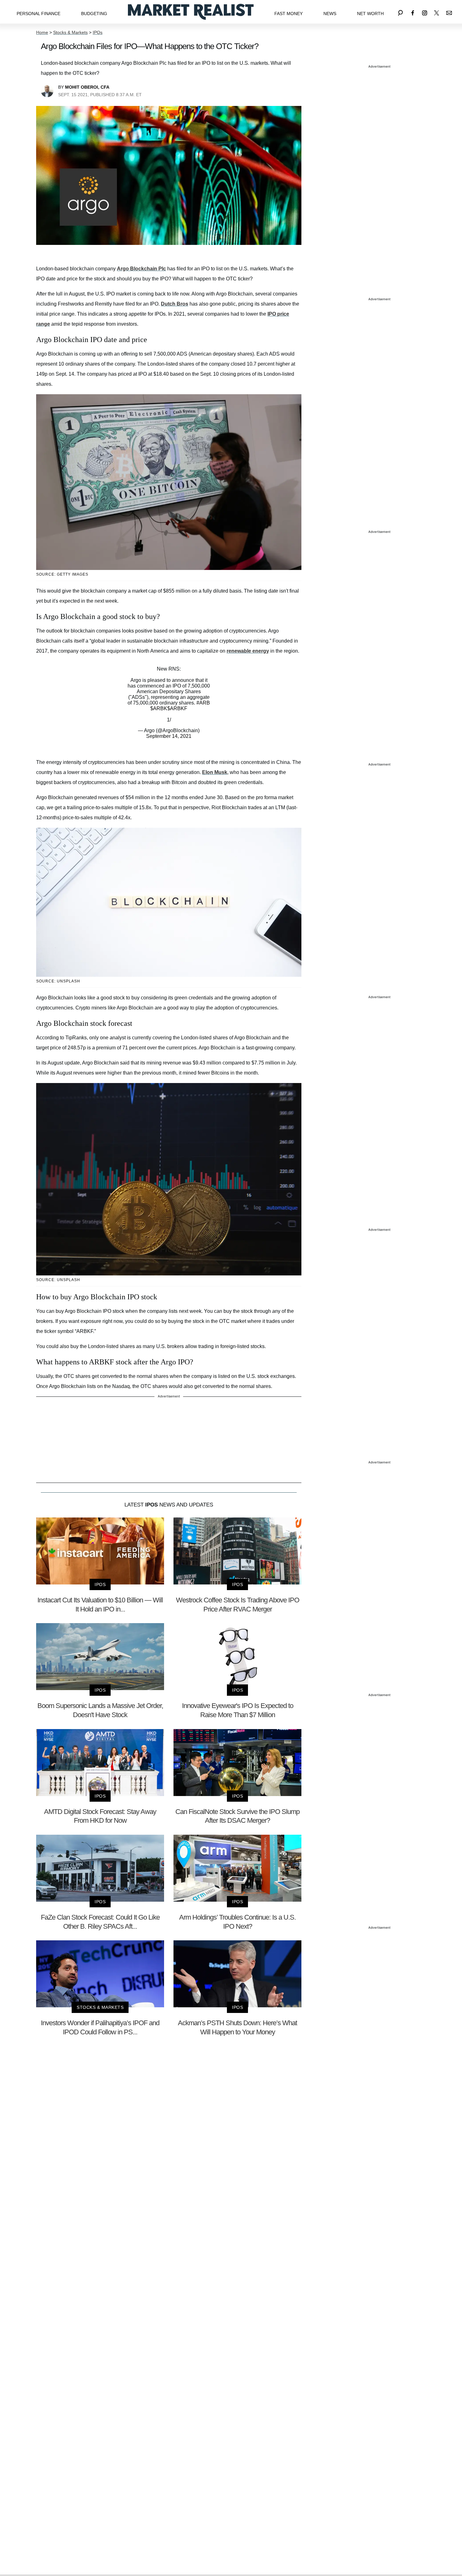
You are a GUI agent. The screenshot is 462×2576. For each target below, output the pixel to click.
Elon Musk (215, 772)
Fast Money (289, 14)
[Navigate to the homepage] (191, 12)
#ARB (203, 703)
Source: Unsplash (58, 981)
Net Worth (370, 14)
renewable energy (248, 651)
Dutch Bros (175, 304)
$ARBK (159, 708)
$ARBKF (177, 708)
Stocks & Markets (70, 32)
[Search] (400, 12)
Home (42, 32)
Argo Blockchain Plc (141, 269)
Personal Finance (38, 14)
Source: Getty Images (62, 574)
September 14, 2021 (169, 736)
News (330, 14)
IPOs (98, 32)
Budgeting (94, 14)
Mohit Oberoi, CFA (87, 87)
